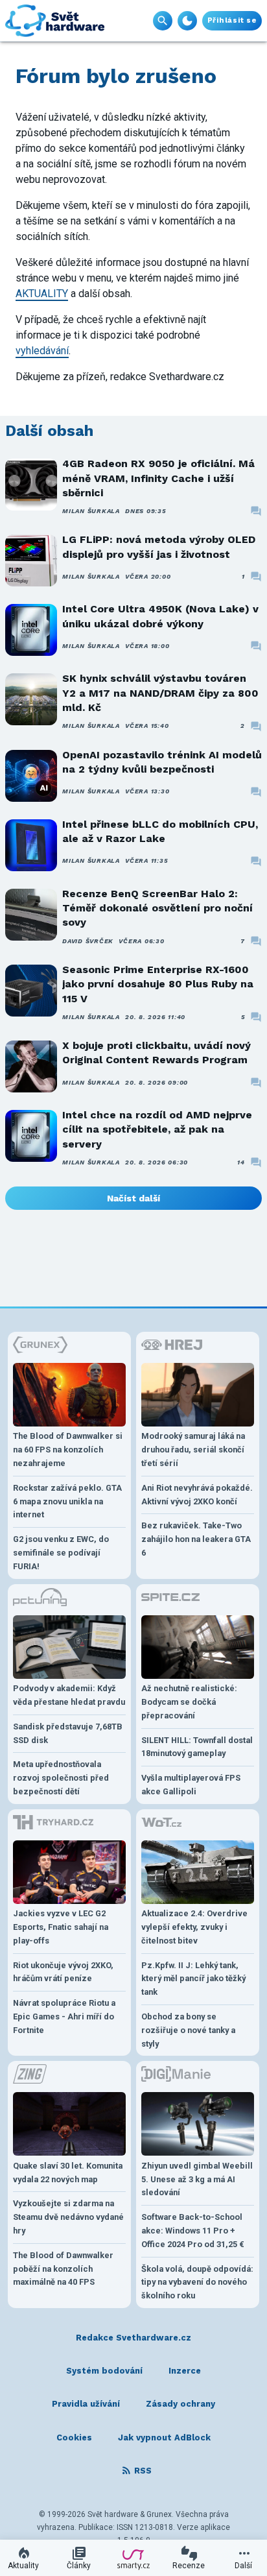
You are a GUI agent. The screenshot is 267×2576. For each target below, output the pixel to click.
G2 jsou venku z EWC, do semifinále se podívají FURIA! (61, 1553)
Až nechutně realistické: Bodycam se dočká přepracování (189, 1702)
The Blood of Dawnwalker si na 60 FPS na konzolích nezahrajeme (68, 1450)
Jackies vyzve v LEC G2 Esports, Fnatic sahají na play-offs (61, 1927)
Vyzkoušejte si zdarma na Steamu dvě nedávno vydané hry (68, 2217)
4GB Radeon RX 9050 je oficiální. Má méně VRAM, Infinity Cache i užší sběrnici (158, 478)
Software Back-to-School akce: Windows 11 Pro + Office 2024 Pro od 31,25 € (193, 2231)
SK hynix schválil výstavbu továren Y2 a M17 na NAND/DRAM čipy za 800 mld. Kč (160, 693)
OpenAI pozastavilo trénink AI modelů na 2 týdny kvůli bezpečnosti (162, 762)
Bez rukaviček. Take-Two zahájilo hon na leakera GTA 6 (196, 1539)
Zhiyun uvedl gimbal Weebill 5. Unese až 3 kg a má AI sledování (197, 2179)
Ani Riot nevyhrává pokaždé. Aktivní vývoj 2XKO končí (197, 1495)
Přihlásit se (232, 20)
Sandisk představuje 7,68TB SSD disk (68, 1733)
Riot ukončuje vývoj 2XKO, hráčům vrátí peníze (63, 1972)
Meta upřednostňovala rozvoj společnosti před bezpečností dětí (61, 1778)
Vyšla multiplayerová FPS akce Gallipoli (191, 1785)
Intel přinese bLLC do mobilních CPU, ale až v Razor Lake (160, 831)
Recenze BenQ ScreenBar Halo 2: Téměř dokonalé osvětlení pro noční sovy (157, 908)
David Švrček (88, 941)
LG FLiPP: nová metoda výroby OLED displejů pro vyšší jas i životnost (159, 547)
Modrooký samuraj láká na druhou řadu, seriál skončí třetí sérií (193, 1450)
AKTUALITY (42, 294)
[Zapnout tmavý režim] (187, 21)
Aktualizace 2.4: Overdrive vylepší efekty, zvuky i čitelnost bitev (194, 1927)
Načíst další (133, 1198)
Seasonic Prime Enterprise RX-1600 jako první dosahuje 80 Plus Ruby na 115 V (158, 984)
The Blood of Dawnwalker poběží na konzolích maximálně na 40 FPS (63, 2269)
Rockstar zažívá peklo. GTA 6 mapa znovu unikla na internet (67, 1501)
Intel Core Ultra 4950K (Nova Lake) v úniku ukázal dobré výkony (160, 616)
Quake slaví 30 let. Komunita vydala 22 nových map (68, 2173)
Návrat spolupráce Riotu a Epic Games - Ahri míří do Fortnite (64, 2016)
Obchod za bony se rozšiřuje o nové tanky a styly (188, 2030)
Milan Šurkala (91, 511)
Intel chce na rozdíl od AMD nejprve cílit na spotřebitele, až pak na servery (157, 1129)
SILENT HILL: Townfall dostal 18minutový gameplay (197, 1747)
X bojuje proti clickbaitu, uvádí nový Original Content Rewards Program (157, 1053)
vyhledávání (42, 351)
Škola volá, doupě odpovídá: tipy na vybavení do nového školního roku (197, 2282)
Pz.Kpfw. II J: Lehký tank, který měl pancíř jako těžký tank (193, 1979)
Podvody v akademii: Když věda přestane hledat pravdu (69, 1695)
